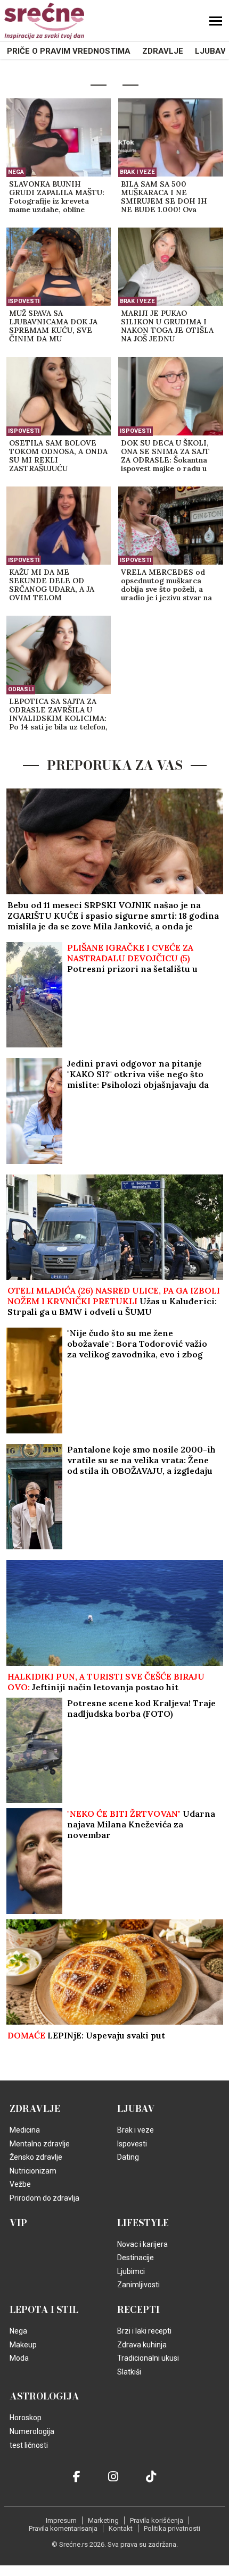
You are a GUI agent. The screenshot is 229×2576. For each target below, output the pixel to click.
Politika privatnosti (172, 2528)
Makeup (23, 2345)
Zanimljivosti (138, 2285)
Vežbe (20, 2184)
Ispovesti (24, 301)
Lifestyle (143, 2223)
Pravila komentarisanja (63, 2528)
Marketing (103, 2520)
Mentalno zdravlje (40, 2144)
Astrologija (44, 2396)
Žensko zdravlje (36, 2157)
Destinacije (136, 2258)
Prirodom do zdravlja (44, 2198)
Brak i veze (137, 172)
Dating (128, 2157)
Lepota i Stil (44, 2310)
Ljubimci (131, 2271)
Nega (16, 172)
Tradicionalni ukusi (148, 2358)
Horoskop (26, 2418)
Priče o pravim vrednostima (69, 51)
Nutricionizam (33, 2171)
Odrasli (21, 689)
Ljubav (210, 51)
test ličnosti (29, 2445)
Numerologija (32, 2431)
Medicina (25, 2130)
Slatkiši (129, 2372)
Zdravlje (163, 51)
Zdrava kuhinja (142, 2345)
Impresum (61, 2520)
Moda (19, 2358)
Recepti (138, 2310)
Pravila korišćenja (157, 2520)
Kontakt (121, 2528)
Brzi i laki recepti (144, 2331)
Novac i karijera (142, 2244)
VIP (18, 2223)
